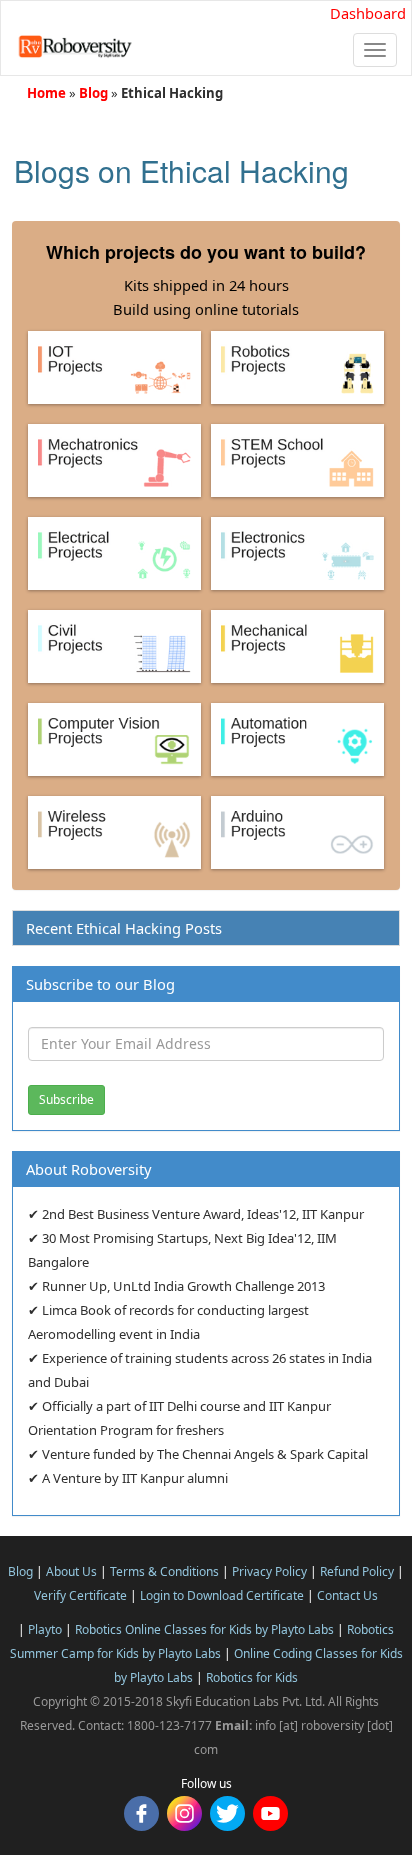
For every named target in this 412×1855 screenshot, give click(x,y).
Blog (93, 93)
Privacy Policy (269, 1571)
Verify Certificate (80, 1595)
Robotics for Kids (252, 1677)
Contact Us (347, 1595)
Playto (45, 1629)
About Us (71, 1571)
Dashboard (368, 13)
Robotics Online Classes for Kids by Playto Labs (204, 1629)
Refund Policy (357, 1571)
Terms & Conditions (164, 1571)
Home (46, 93)
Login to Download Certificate (222, 1595)
